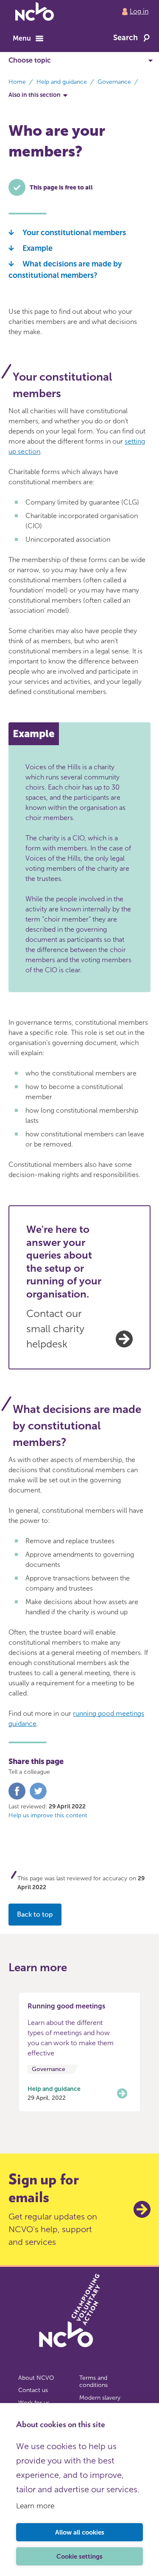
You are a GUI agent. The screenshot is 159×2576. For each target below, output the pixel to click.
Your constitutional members (74, 233)
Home (17, 82)
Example (38, 248)
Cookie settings (79, 2557)
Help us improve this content (48, 1815)
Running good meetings (66, 2006)
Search (126, 38)
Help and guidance (62, 82)
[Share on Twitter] (38, 1798)
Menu (22, 38)
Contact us (33, 2390)
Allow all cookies (80, 2532)
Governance (114, 82)
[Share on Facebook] (17, 1798)
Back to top (35, 1914)
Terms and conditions (93, 2382)
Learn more (35, 2506)
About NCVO (36, 2378)
